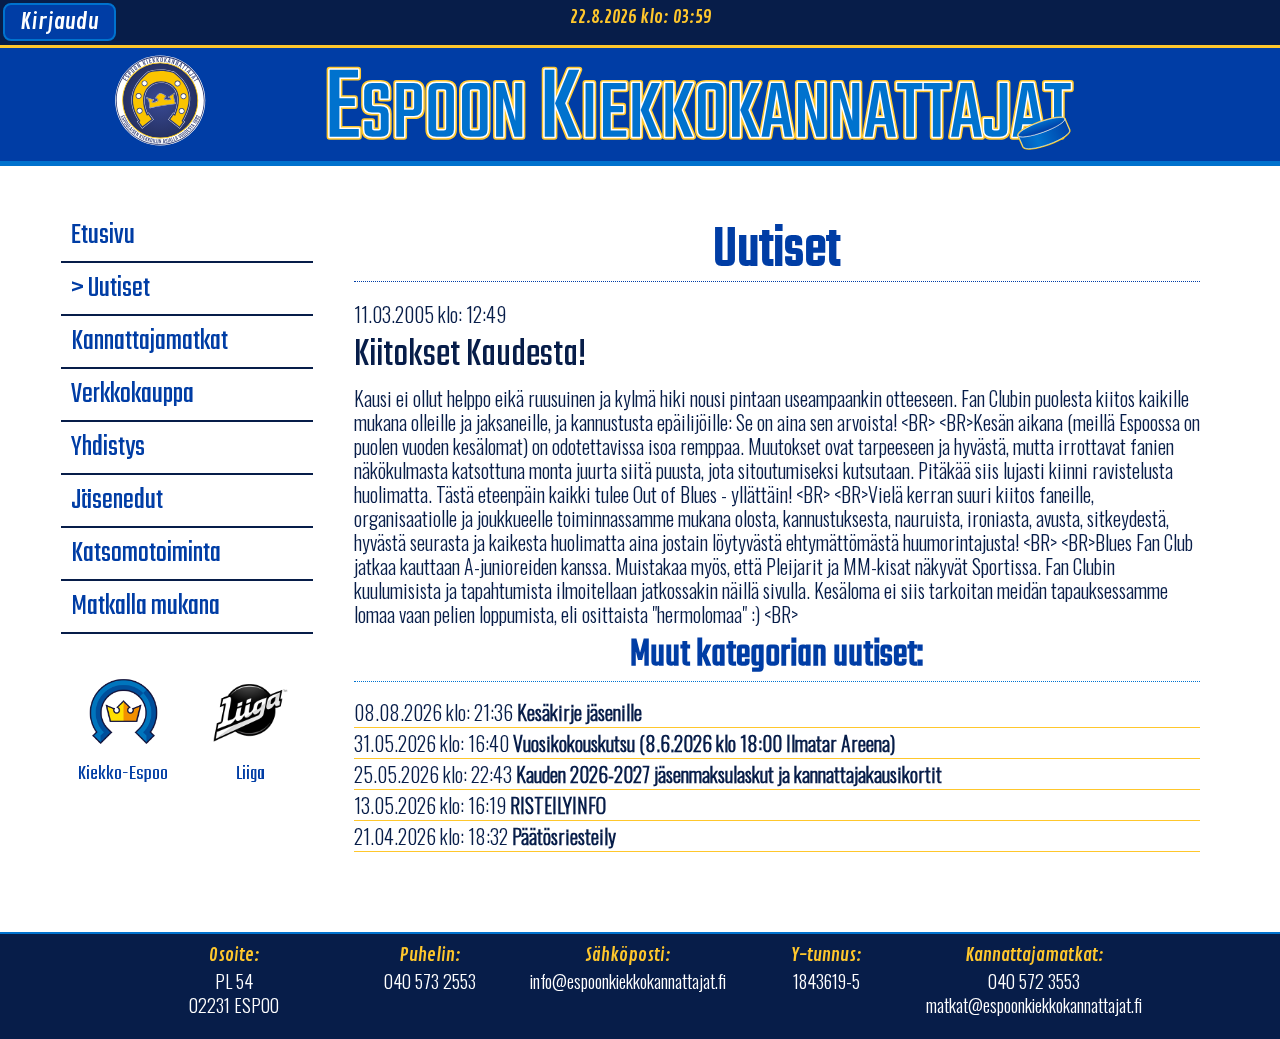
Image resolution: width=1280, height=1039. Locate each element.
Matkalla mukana (145, 607)
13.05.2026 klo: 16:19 (480, 805)
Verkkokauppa (132, 395)
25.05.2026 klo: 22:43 (648, 774)
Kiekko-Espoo (123, 774)
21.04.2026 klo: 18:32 (485, 836)
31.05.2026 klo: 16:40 (624, 743)
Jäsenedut (117, 501)
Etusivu (103, 236)
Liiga (250, 774)
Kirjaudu (59, 22)
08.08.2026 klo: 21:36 (498, 712)
